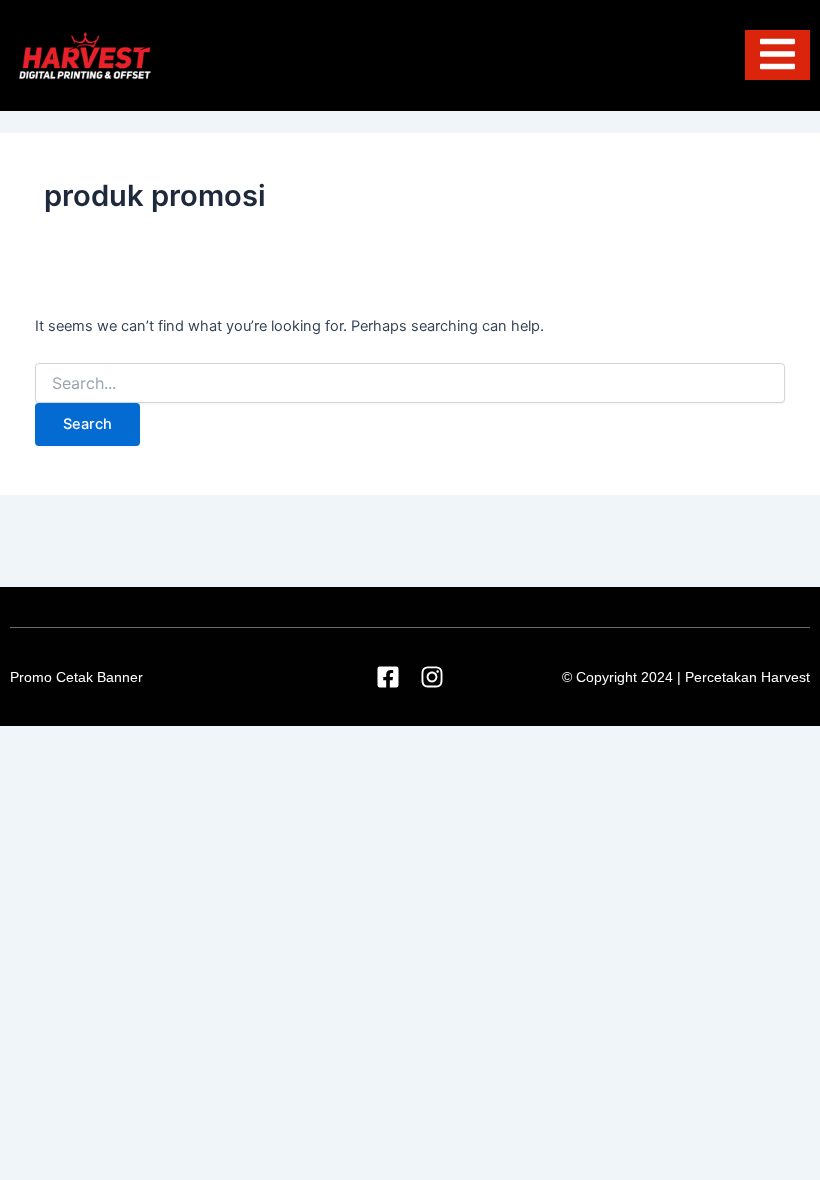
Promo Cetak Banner (76, 677)
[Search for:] (410, 383)
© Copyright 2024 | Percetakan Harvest (686, 677)
